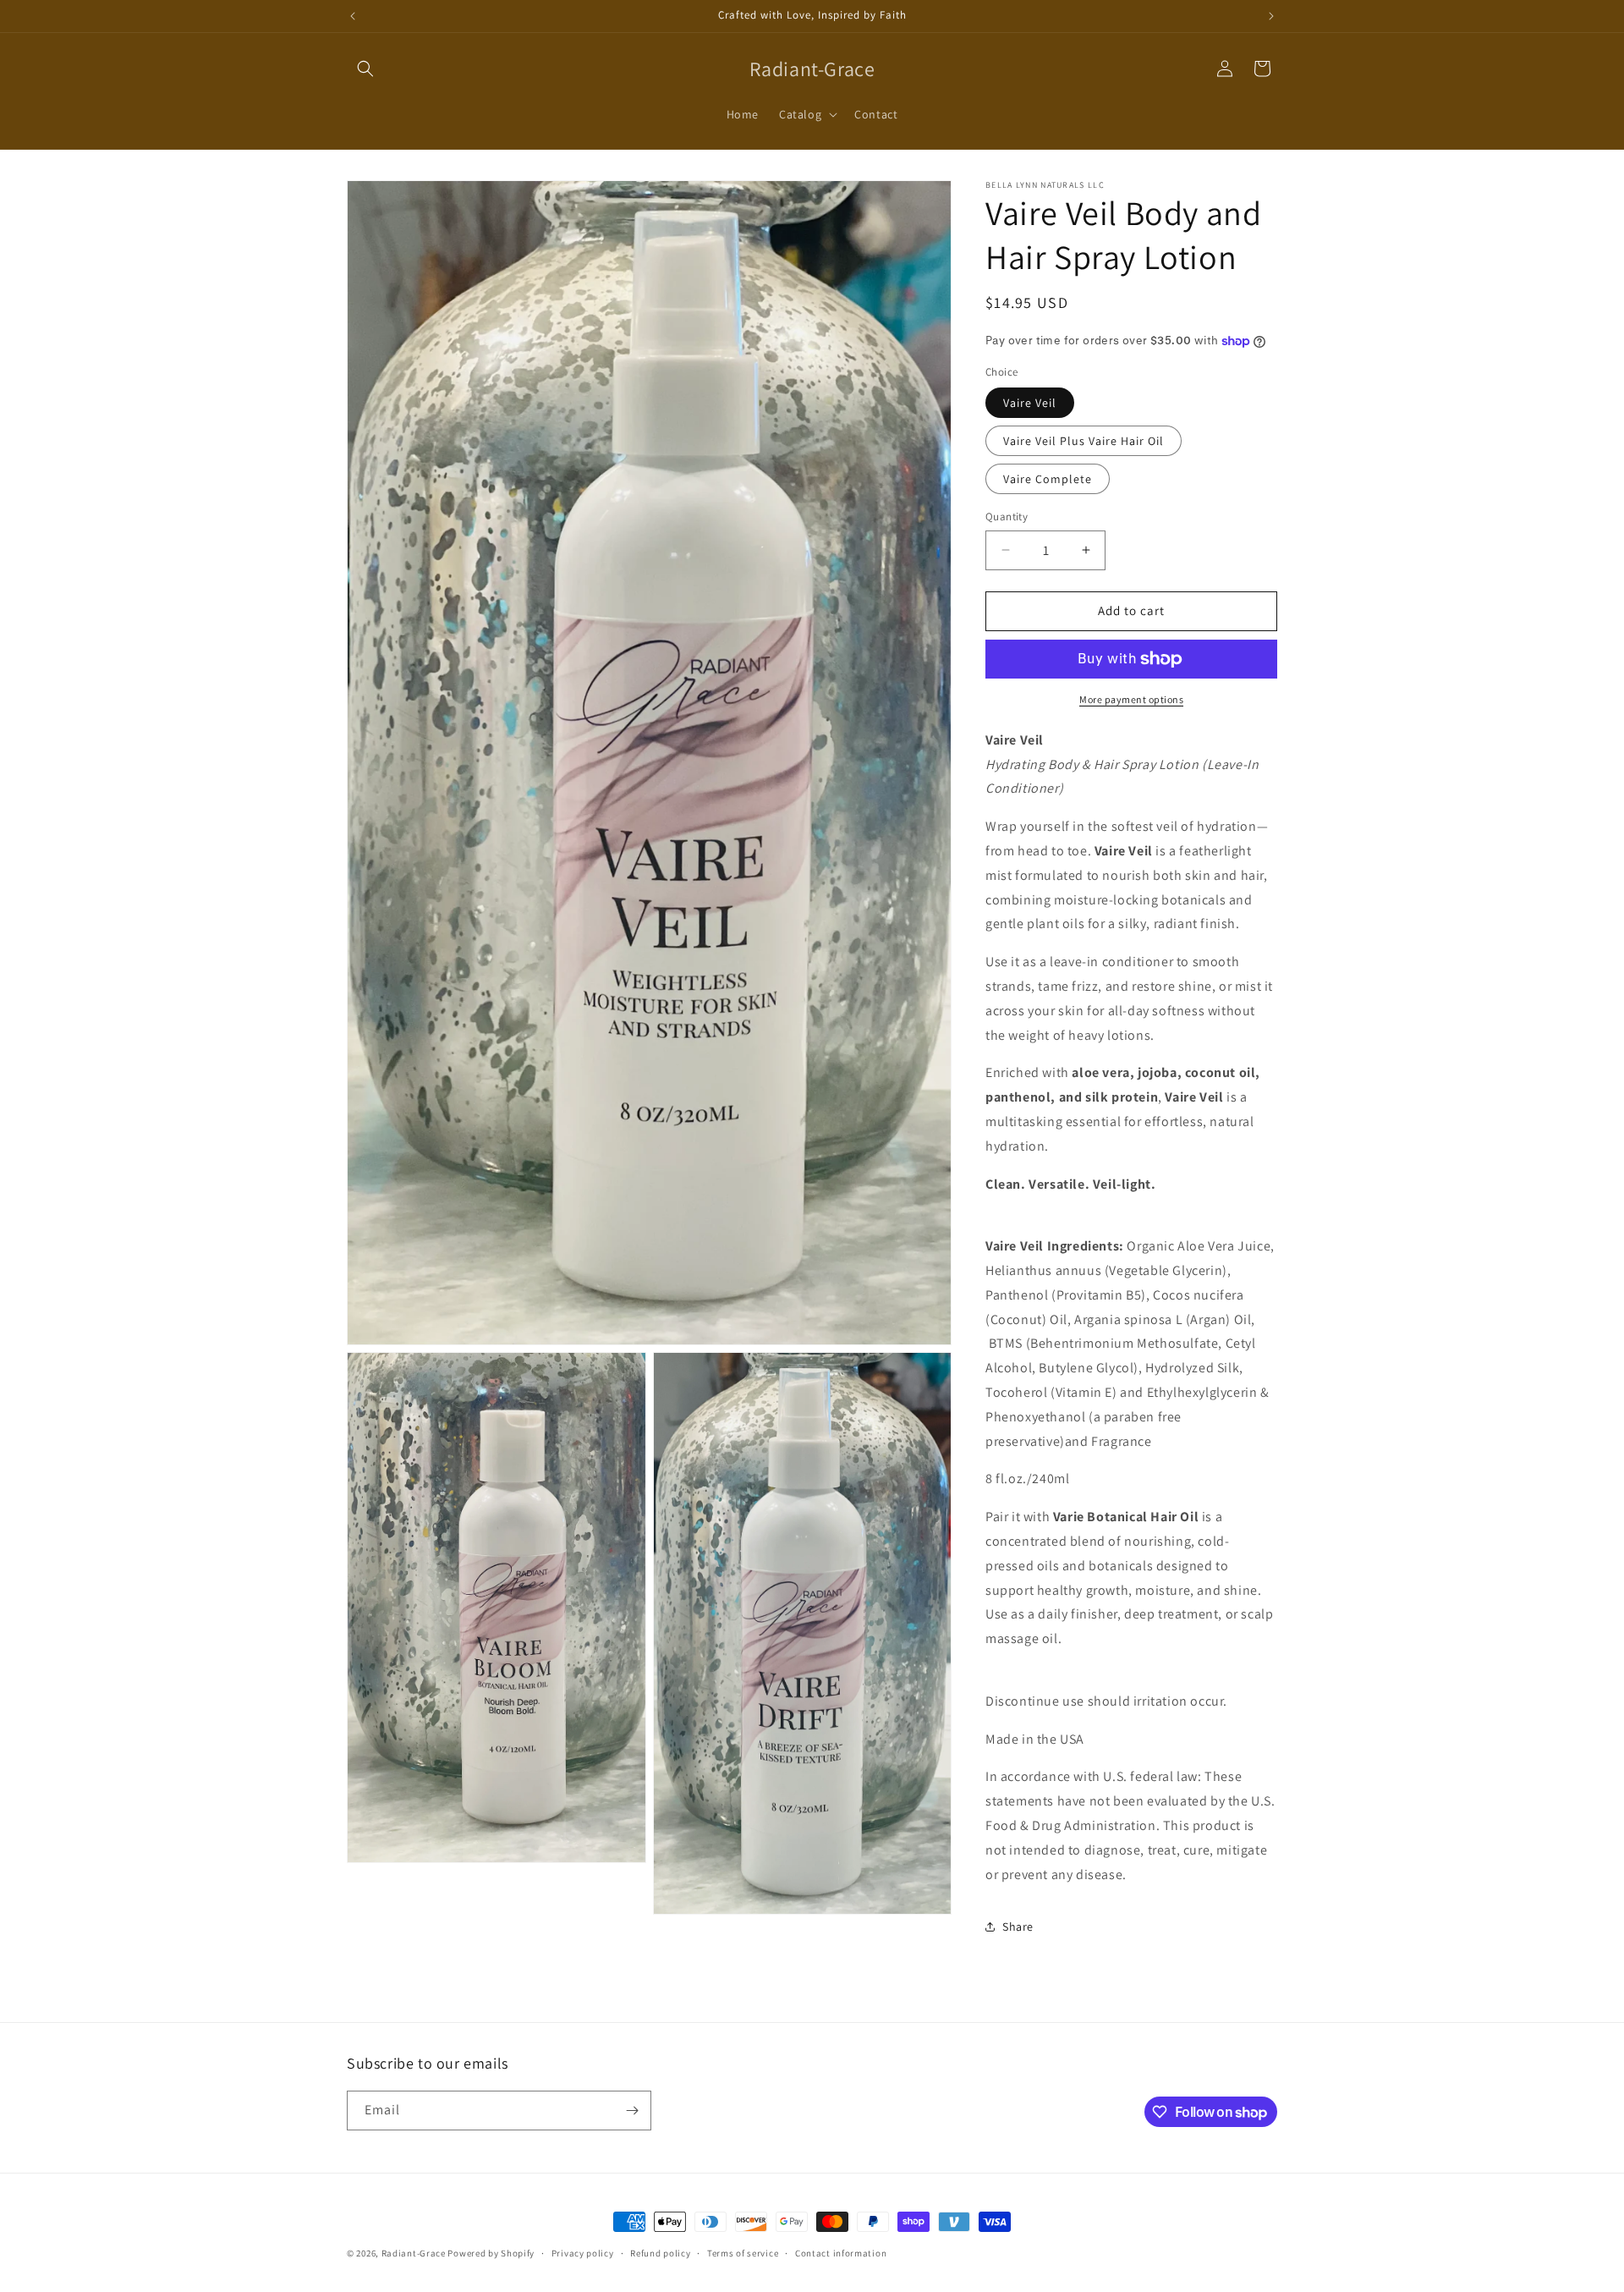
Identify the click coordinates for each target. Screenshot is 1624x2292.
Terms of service (743, 2253)
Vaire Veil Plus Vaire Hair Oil (1084, 441)
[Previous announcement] (353, 16)
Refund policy (660, 2253)
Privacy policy (583, 2253)
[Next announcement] (1271, 16)
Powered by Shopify (491, 2253)
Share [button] (1018, 1926)
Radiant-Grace (414, 2253)
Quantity (1007, 517)
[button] (365, 69)
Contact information (841, 2253)
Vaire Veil (1030, 403)
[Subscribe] (632, 2111)
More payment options (1131, 699)
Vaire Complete (1048, 479)
